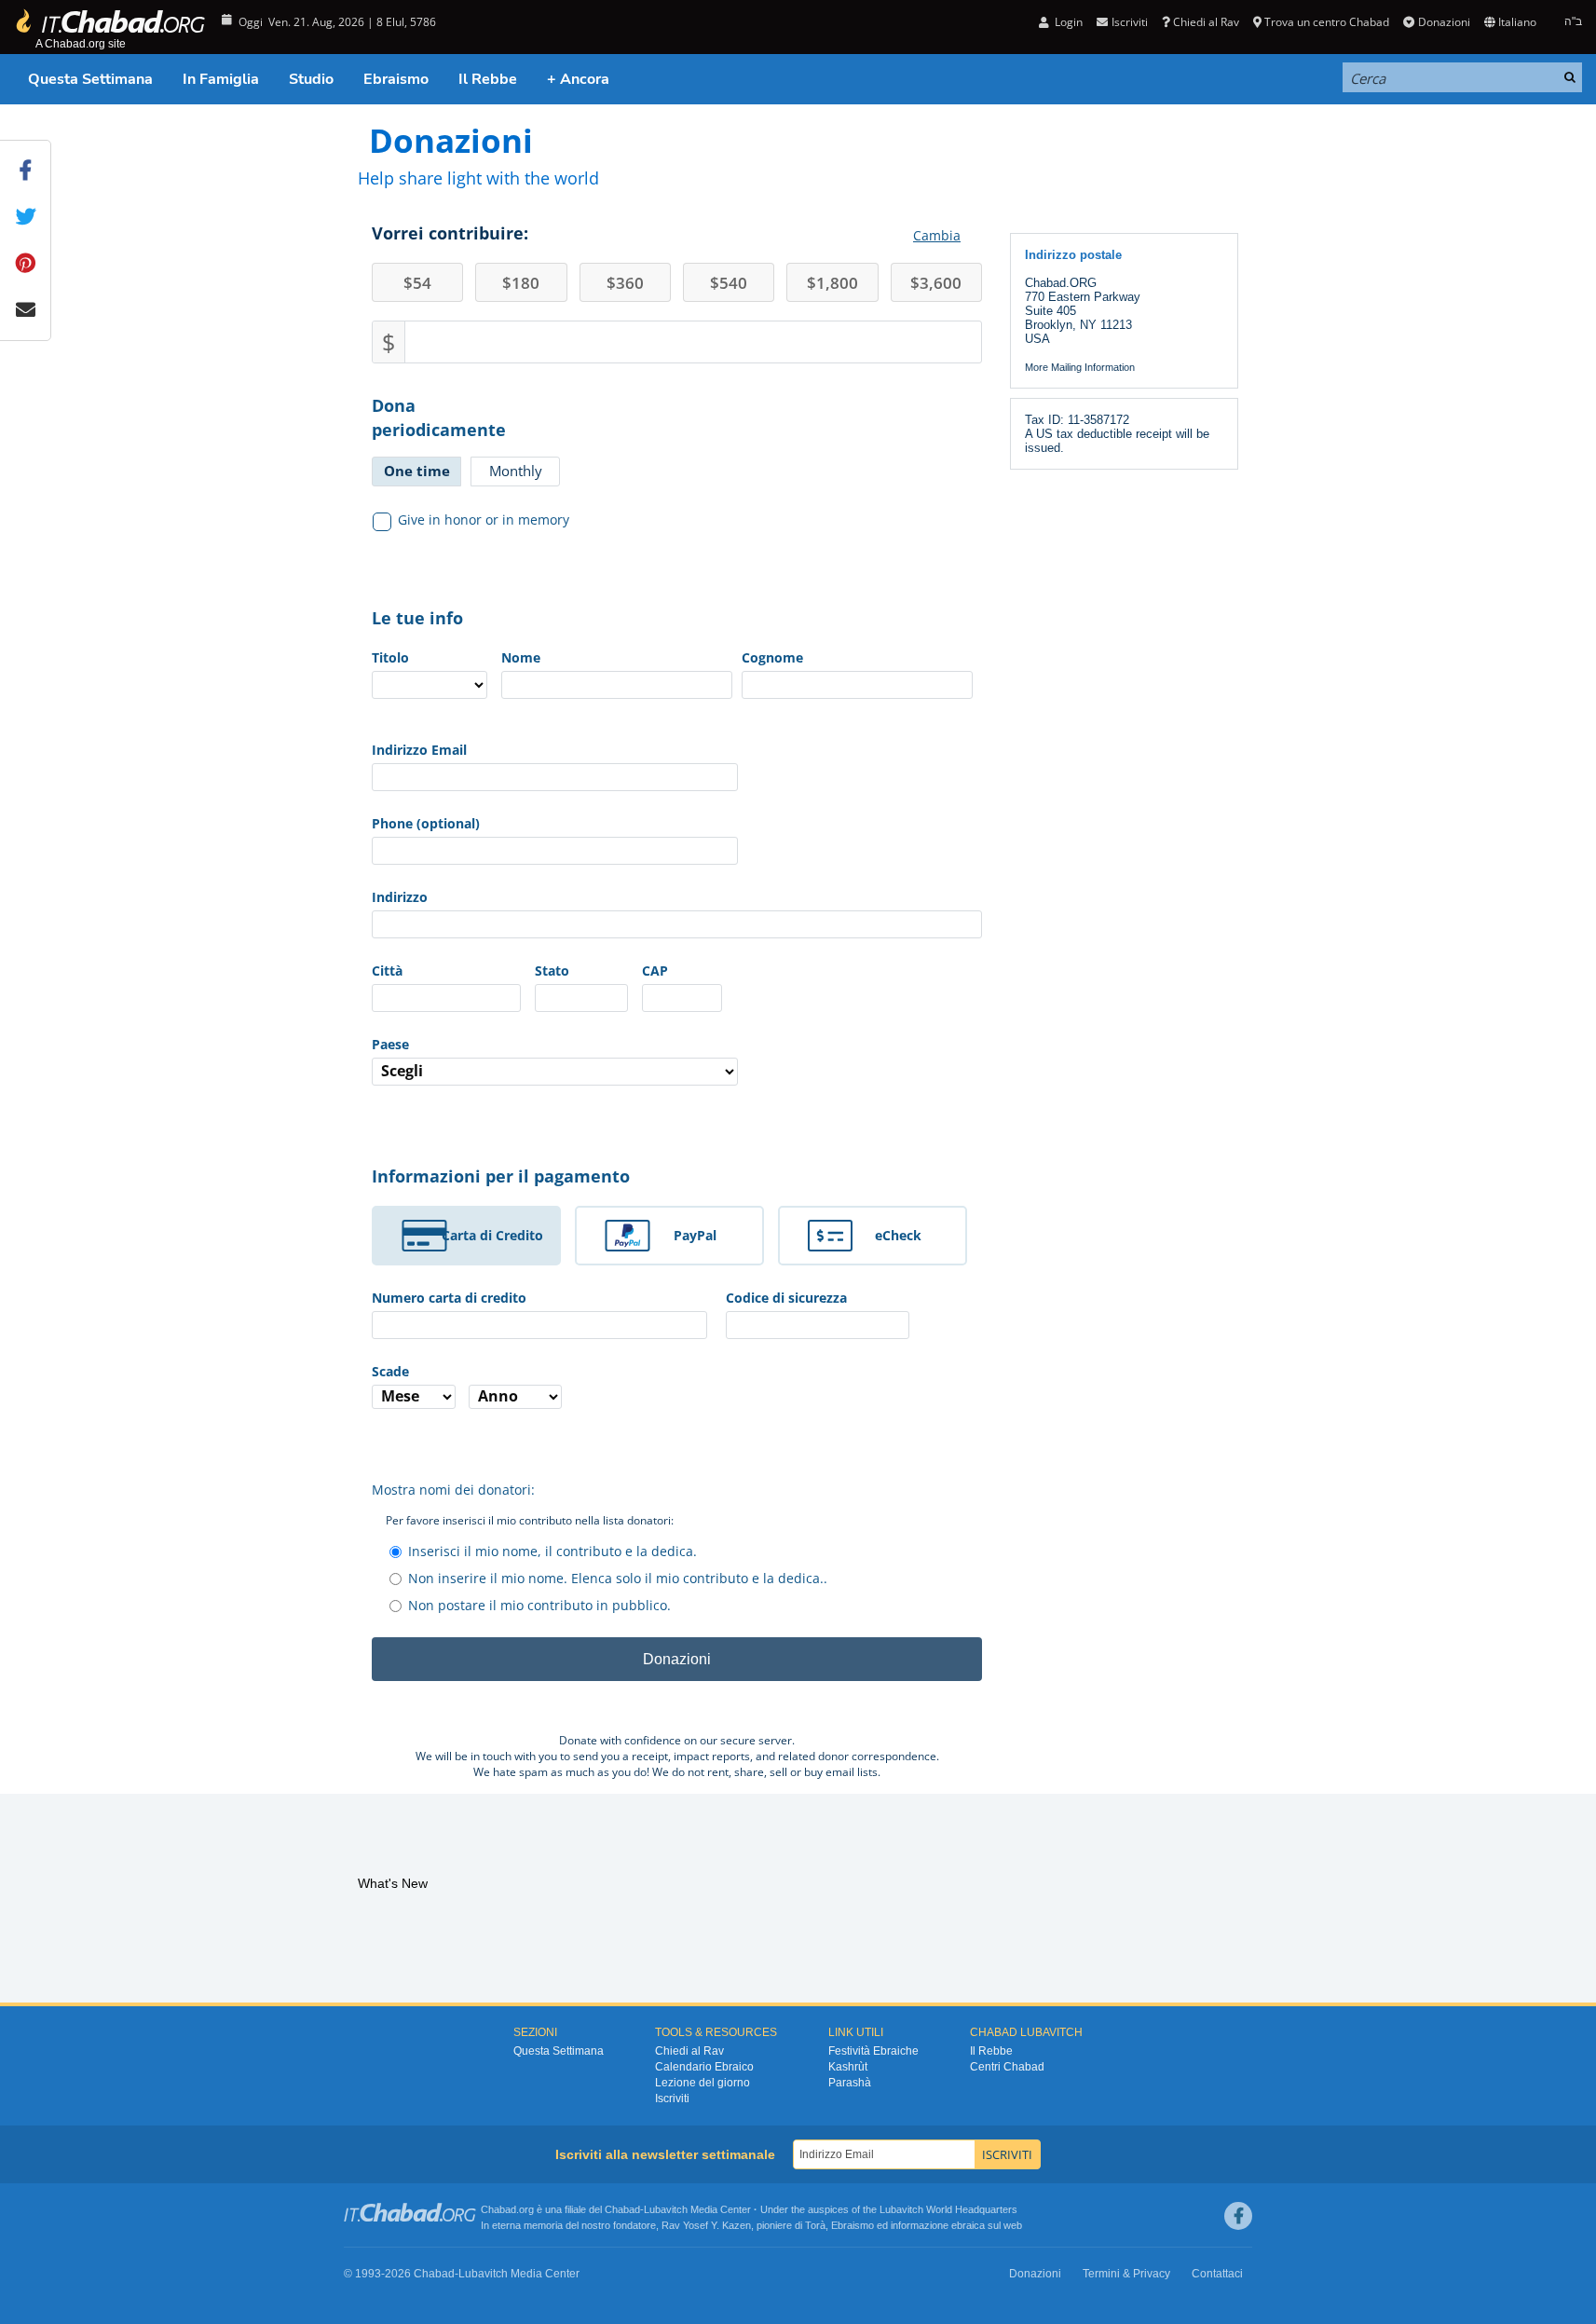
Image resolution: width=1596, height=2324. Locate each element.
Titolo (390, 657)
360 (625, 283)
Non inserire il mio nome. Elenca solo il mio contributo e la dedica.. (618, 1578)
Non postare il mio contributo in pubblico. (539, 1605)
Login (1067, 22)
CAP (655, 971)
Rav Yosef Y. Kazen (706, 2225)
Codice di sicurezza (786, 1298)
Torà (815, 2225)
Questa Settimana (90, 79)
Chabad (622, 2209)
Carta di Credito (492, 1235)
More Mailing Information (1080, 367)
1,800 (832, 283)
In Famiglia (221, 79)
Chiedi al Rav (1206, 22)
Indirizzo (400, 897)
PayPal (695, 1235)
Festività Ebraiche (873, 2051)
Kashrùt (848, 2067)
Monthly (516, 471)
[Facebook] (1238, 2216)
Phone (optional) (426, 823)
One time (417, 471)
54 (417, 283)
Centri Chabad (1007, 2067)
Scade (390, 1371)
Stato (552, 971)
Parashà (850, 2083)
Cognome (772, 657)
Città (387, 971)
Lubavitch (666, 2209)
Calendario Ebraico (704, 2067)
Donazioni (1444, 22)
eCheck (898, 1235)
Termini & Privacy (1126, 2274)
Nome (521, 657)
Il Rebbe (488, 79)
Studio (311, 79)
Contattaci (1217, 2274)
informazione (920, 2225)
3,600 (936, 283)
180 (521, 283)
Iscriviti (672, 2098)
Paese (390, 1044)
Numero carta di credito (449, 1298)
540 (729, 283)
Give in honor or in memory (484, 519)
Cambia (937, 235)
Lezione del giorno (703, 2083)
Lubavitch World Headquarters (948, 2209)
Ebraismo (396, 79)
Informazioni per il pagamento (501, 1176)
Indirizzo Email (419, 750)
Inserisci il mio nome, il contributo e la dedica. (552, 1551)
